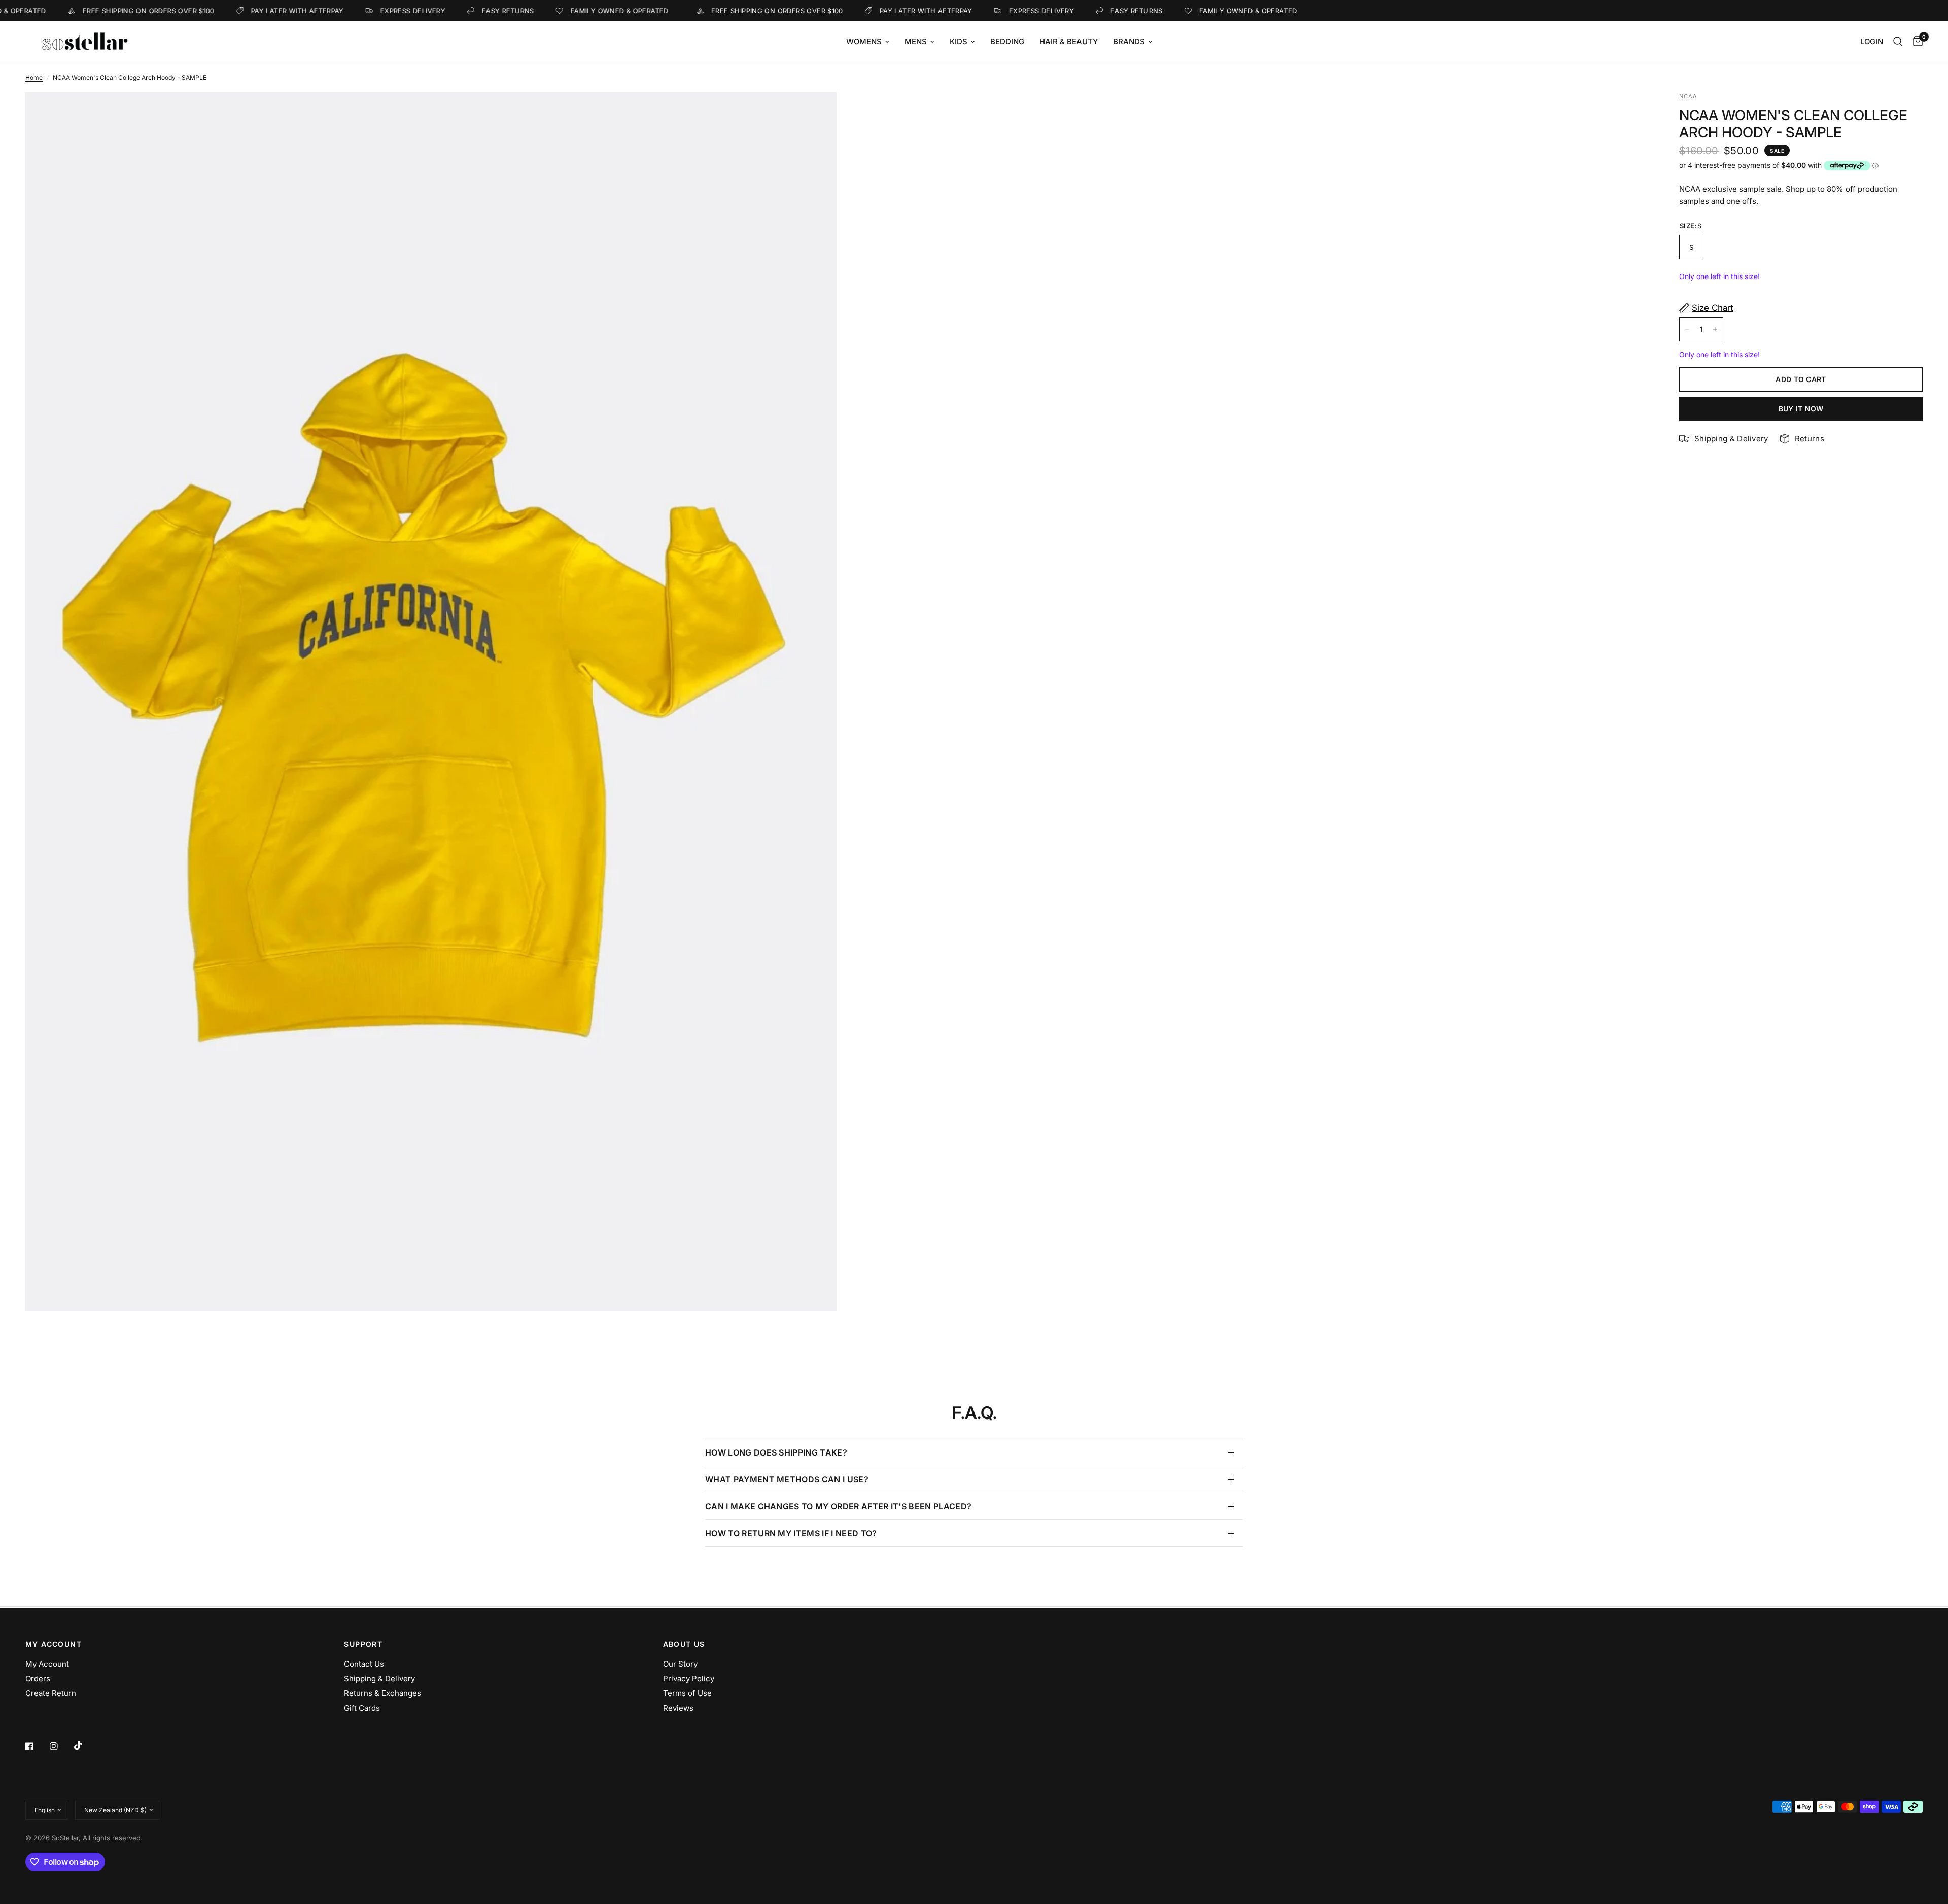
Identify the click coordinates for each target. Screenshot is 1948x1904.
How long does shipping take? (776, 1452)
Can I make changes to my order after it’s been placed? (838, 1506)
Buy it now (1801, 409)
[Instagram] (61, 1746)
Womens (864, 41)
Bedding (1007, 41)
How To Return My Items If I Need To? (791, 1533)
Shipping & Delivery (379, 1678)
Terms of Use (687, 1693)
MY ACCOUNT (54, 1644)
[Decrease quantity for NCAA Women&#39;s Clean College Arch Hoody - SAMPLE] (1687, 329)
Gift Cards (362, 1708)
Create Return (51, 1693)
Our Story (680, 1664)
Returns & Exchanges (382, 1693)
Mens (916, 41)
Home (34, 77)
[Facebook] (37, 1746)
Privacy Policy (689, 1678)
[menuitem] (868, 42)
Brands (1129, 41)
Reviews (678, 1708)
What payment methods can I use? (787, 1479)
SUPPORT (363, 1644)
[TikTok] (85, 1746)
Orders (38, 1678)
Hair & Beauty (1069, 41)
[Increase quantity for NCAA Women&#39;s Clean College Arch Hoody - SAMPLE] (1715, 329)
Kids (959, 41)
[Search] (1898, 42)
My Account (47, 1664)
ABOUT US (684, 1644)
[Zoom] (815, 114)
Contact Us (364, 1664)
